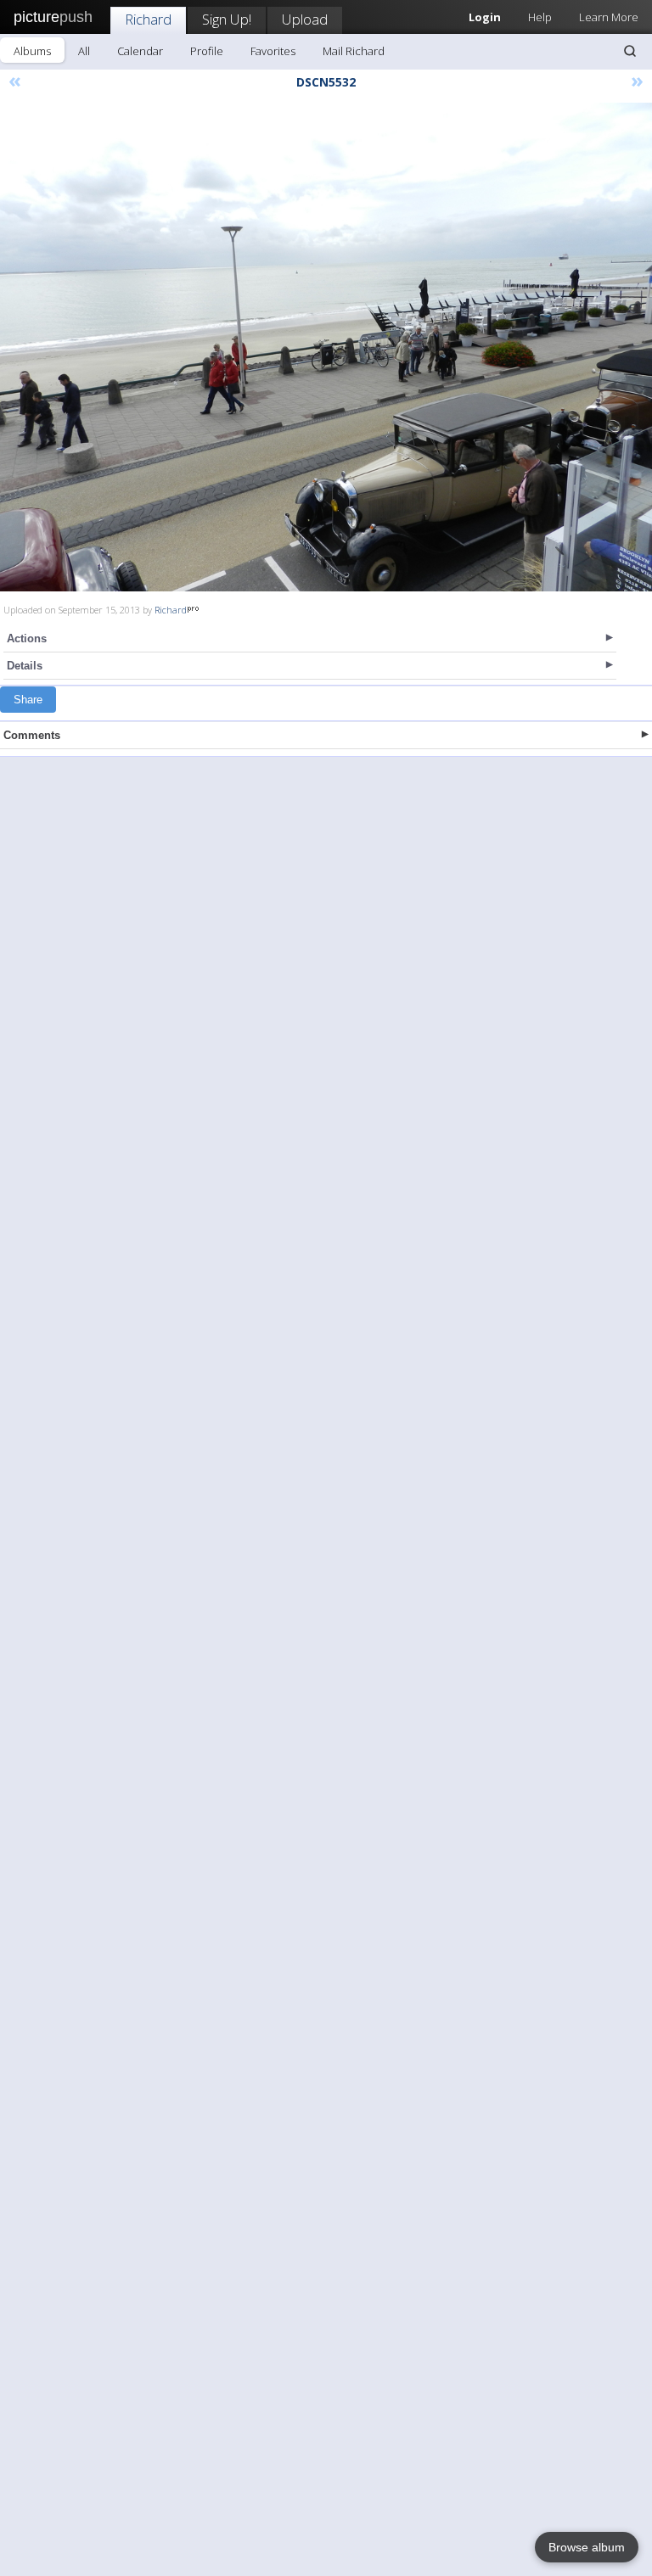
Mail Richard (354, 51)
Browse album (587, 2547)
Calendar (140, 51)
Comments (32, 735)
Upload (305, 19)
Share (28, 700)
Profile (207, 51)
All (84, 51)
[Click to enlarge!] (326, 347)
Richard (148, 19)
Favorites (273, 51)
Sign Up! (227, 19)
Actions (27, 638)
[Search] (630, 51)
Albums (32, 51)
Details (25, 666)
